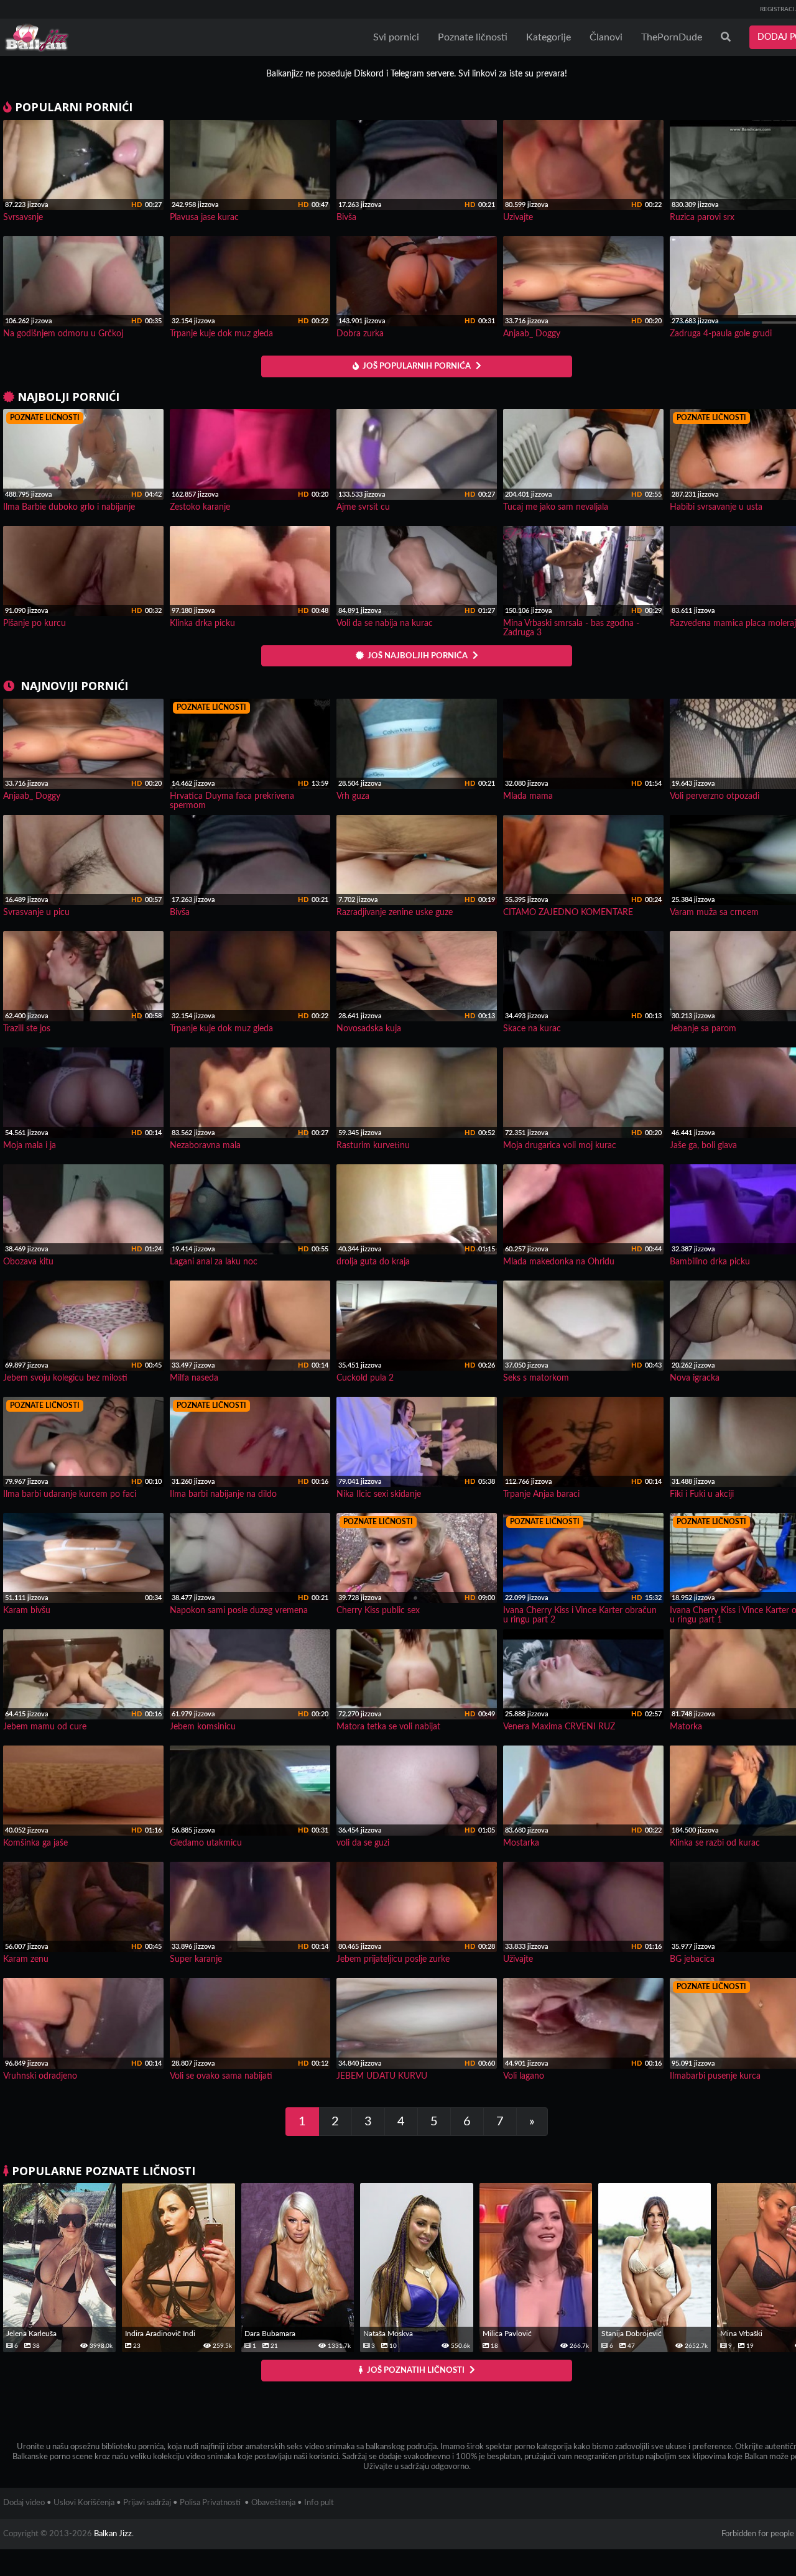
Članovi (606, 37)
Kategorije (548, 37)
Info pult (319, 2503)
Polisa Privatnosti (210, 2503)
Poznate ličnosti (473, 37)
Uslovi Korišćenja (84, 2503)
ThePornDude (672, 37)
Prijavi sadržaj (147, 2503)
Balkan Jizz (113, 2534)
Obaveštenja (273, 2503)
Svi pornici (396, 37)
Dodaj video (24, 2503)
